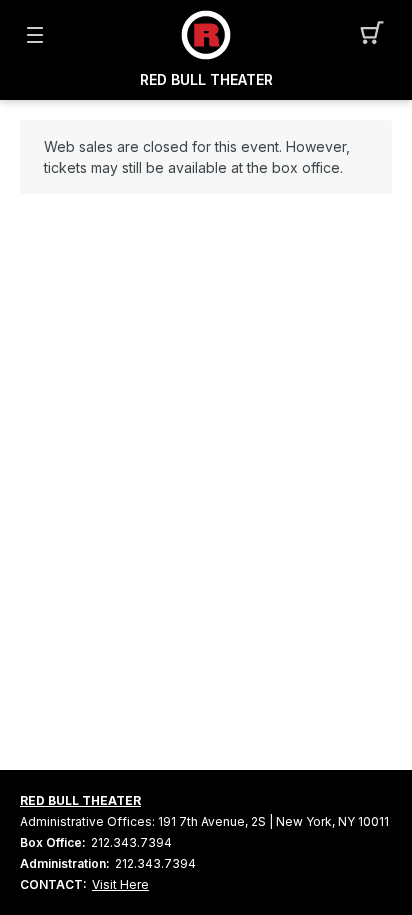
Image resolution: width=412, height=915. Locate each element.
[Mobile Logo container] (206, 35)
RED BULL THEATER (206, 80)
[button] (377, 35)
